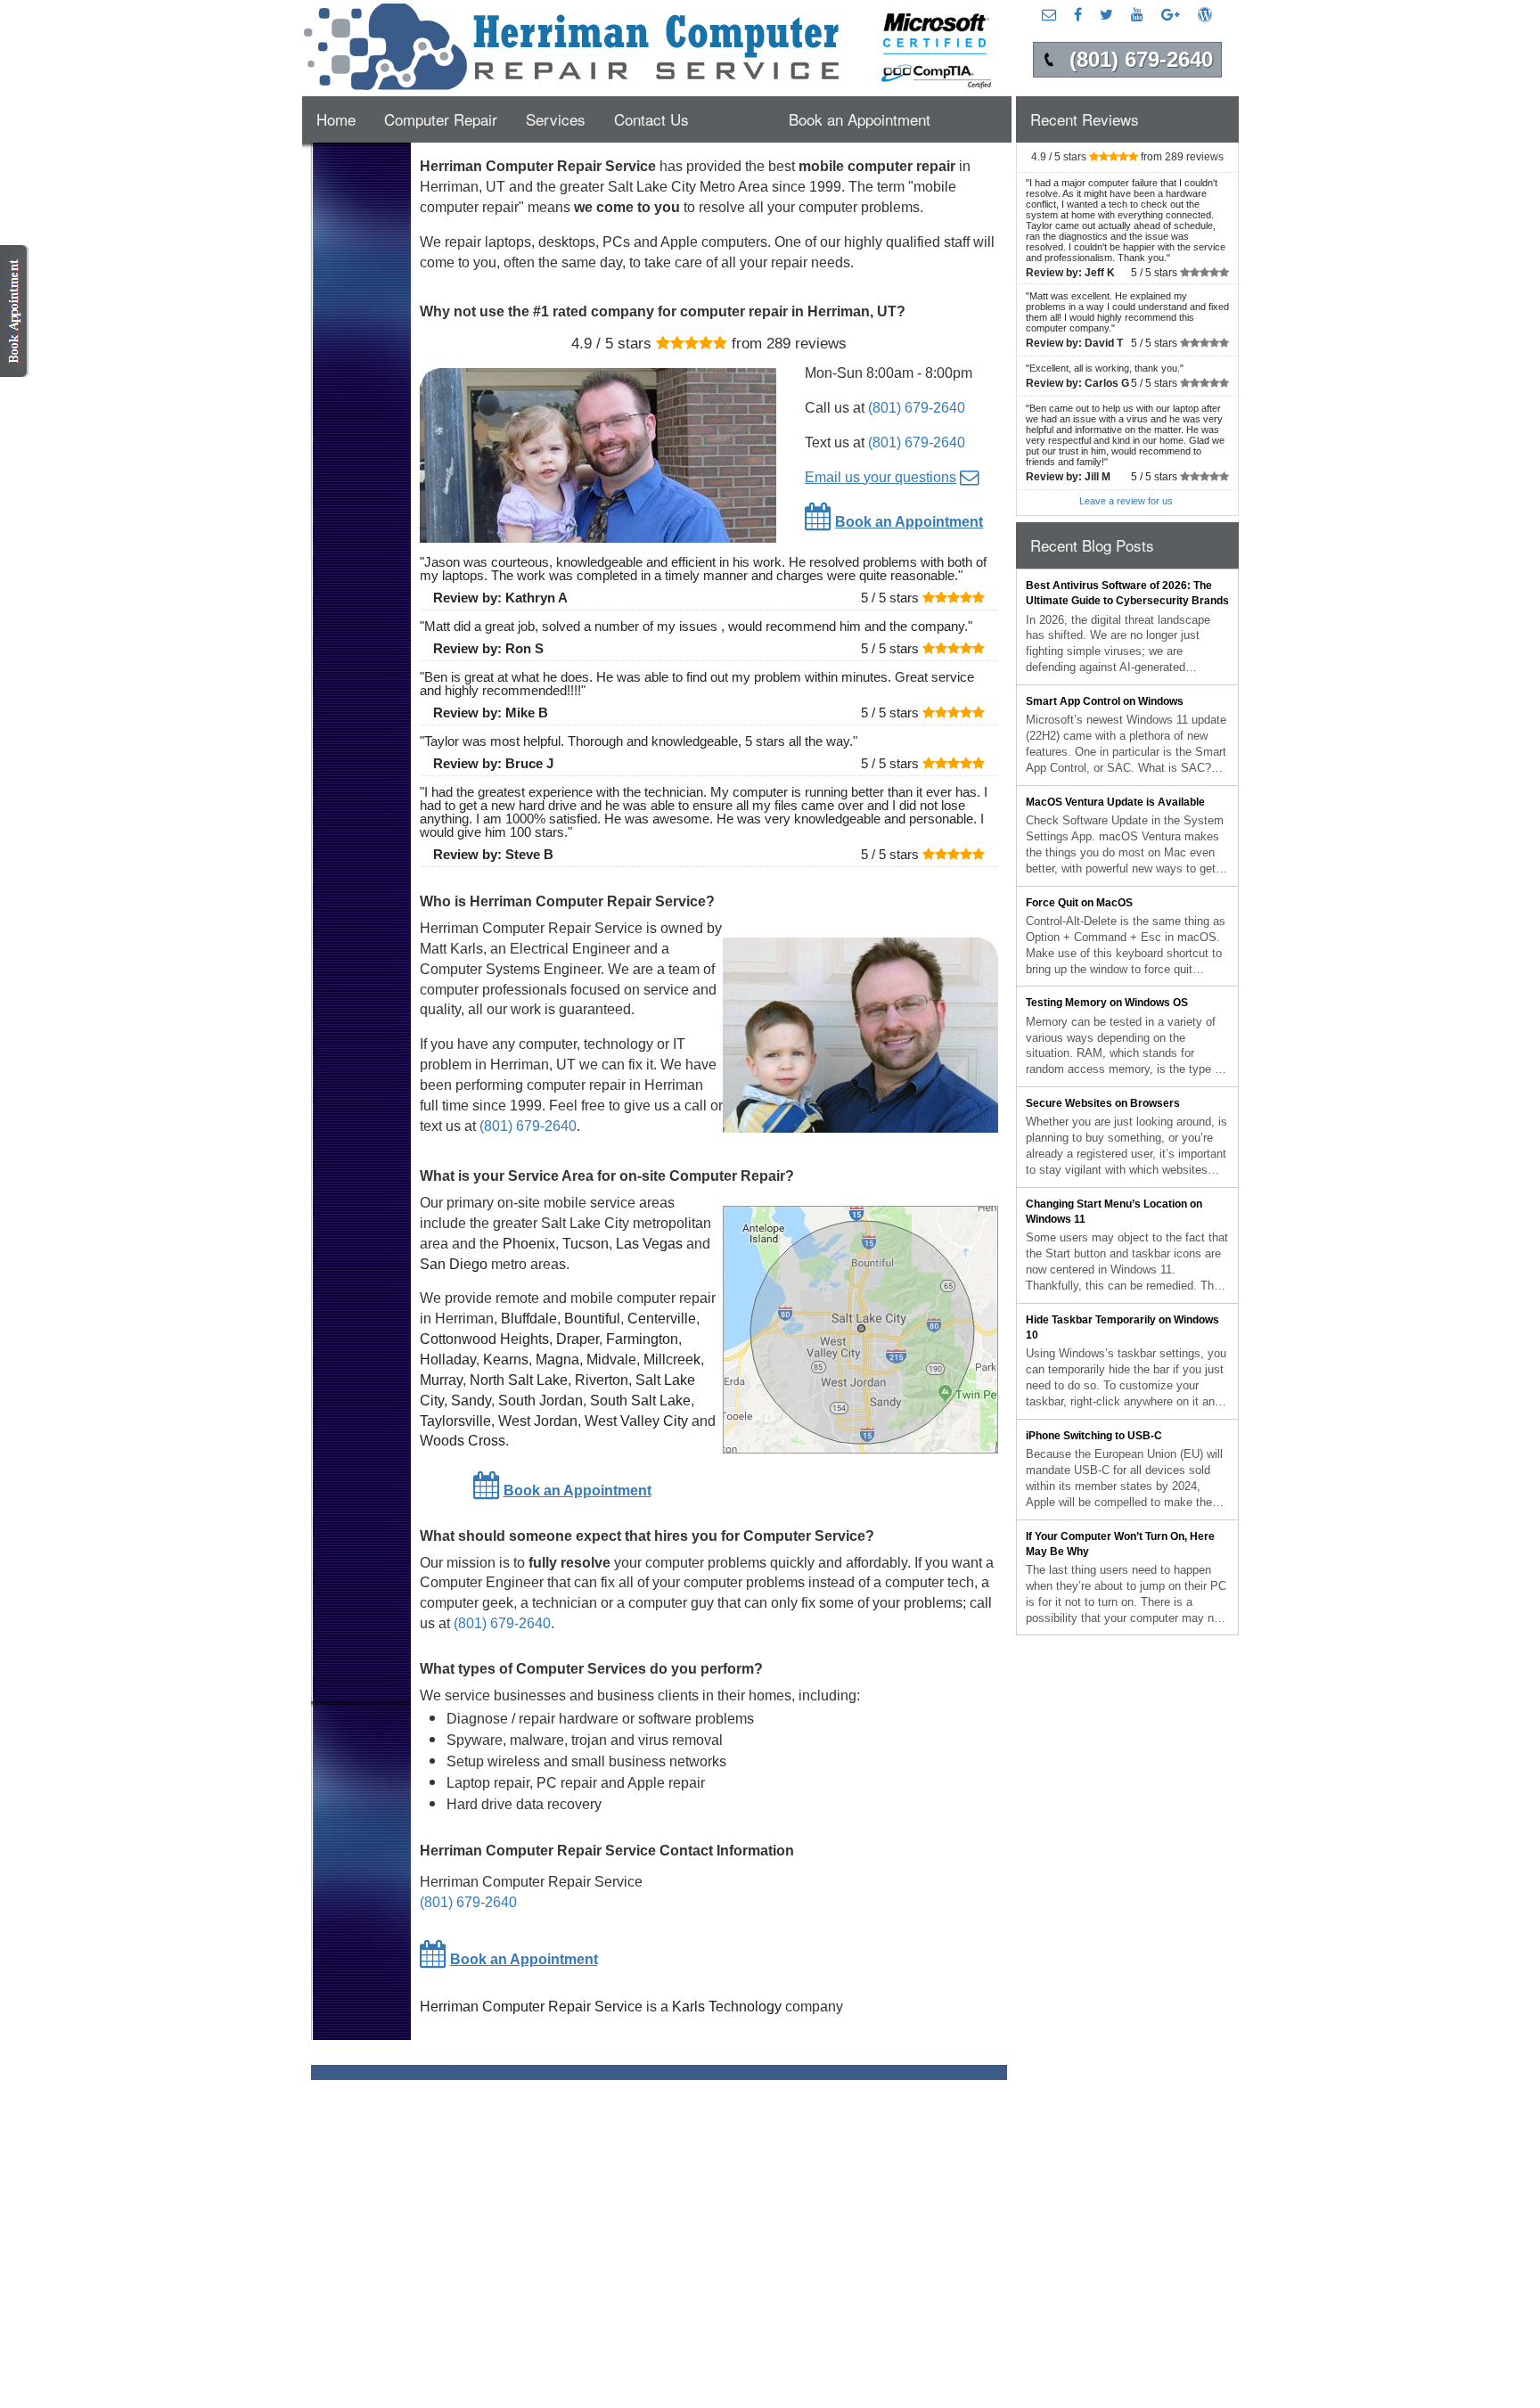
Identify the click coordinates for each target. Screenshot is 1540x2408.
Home (336, 119)
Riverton (602, 1380)
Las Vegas (649, 1244)
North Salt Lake (519, 1380)
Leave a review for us (1126, 501)
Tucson (586, 1244)
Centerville (662, 1319)
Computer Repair (441, 119)
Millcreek (672, 1360)
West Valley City (636, 1421)
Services (556, 119)
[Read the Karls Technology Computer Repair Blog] (1205, 14)
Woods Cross (463, 1441)
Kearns (506, 1360)
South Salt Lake (640, 1401)
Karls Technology (727, 2007)
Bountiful (592, 1319)
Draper (577, 1339)
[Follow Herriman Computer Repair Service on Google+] (1171, 14)
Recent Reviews (1085, 119)
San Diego (454, 1264)
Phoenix (529, 1244)
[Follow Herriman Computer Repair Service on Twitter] (1106, 14)
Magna (557, 1360)
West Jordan (538, 1421)
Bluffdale (529, 1319)
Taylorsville (455, 1421)
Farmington (642, 1339)
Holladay (448, 1360)
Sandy (471, 1401)
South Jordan (541, 1401)
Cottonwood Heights (484, 1339)
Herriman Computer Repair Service (531, 2007)
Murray (441, 1380)
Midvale (611, 1360)
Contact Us (651, 119)
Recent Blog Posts (1092, 545)
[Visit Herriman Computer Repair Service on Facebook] (1078, 14)
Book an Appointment (860, 119)
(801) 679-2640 (917, 408)
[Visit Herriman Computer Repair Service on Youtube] (1137, 14)
